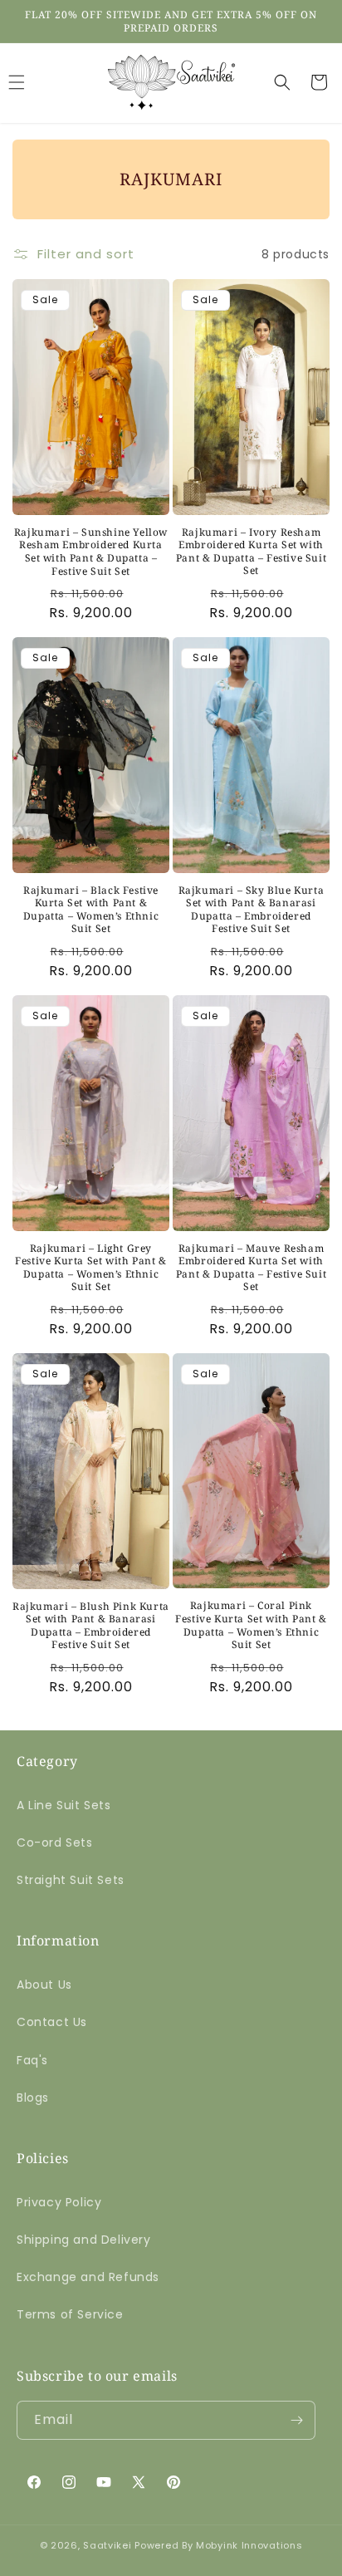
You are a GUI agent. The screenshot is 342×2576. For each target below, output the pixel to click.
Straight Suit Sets (71, 1880)
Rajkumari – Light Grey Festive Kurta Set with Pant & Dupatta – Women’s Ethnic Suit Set (90, 1268)
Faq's (32, 2060)
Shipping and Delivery (84, 2240)
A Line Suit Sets (64, 1805)
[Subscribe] (296, 2420)
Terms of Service (70, 2314)
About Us (44, 1985)
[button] (282, 82)
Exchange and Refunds (88, 2277)
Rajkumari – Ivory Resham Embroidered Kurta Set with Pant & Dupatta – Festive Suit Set (251, 552)
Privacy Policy (59, 2202)
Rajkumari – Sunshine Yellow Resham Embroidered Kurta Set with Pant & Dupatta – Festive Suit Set (91, 552)
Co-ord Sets (55, 1842)
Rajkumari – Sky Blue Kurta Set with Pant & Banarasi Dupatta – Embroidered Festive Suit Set (252, 910)
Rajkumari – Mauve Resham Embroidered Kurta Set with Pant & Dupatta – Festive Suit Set (251, 1268)
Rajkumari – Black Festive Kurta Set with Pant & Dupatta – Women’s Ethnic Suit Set (91, 910)
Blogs (33, 2098)
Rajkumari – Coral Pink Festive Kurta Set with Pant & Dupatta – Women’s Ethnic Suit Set (251, 1625)
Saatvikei (107, 2545)
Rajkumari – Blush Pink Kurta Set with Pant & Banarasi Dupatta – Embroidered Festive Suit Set (91, 1626)
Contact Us (52, 2022)
